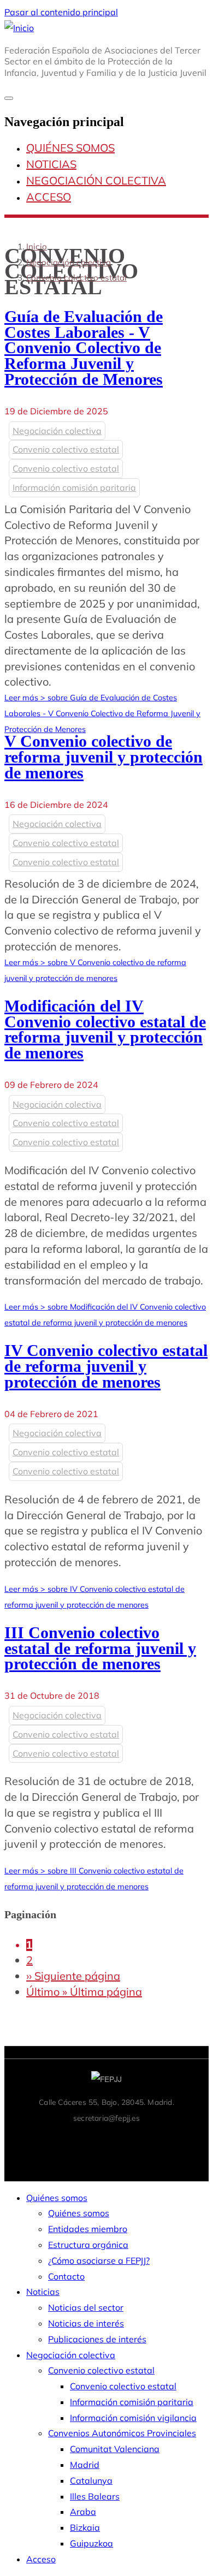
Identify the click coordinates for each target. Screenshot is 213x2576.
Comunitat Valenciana (115, 2449)
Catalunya (91, 2480)
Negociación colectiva (96, 180)
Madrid (85, 2465)
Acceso (49, 197)
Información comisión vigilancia (133, 2418)
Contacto (188, 2141)
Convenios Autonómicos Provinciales (122, 2433)
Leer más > (102, 713)
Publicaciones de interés (97, 2339)
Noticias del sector (86, 2307)
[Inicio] (19, 28)
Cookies (151, 2141)
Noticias (51, 164)
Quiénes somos (70, 148)
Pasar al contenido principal (61, 12)
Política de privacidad (92, 2141)
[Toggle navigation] (9, 98)
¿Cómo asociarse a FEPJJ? (99, 2260)
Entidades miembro (88, 2229)
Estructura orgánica (88, 2245)
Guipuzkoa (91, 2543)
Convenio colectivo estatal (76, 278)
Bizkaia (85, 2527)
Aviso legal (28, 2141)
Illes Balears (95, 2496)
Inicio (37, 246)
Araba (83, 2512)
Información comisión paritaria (74, 487)
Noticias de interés (86, 2323)
